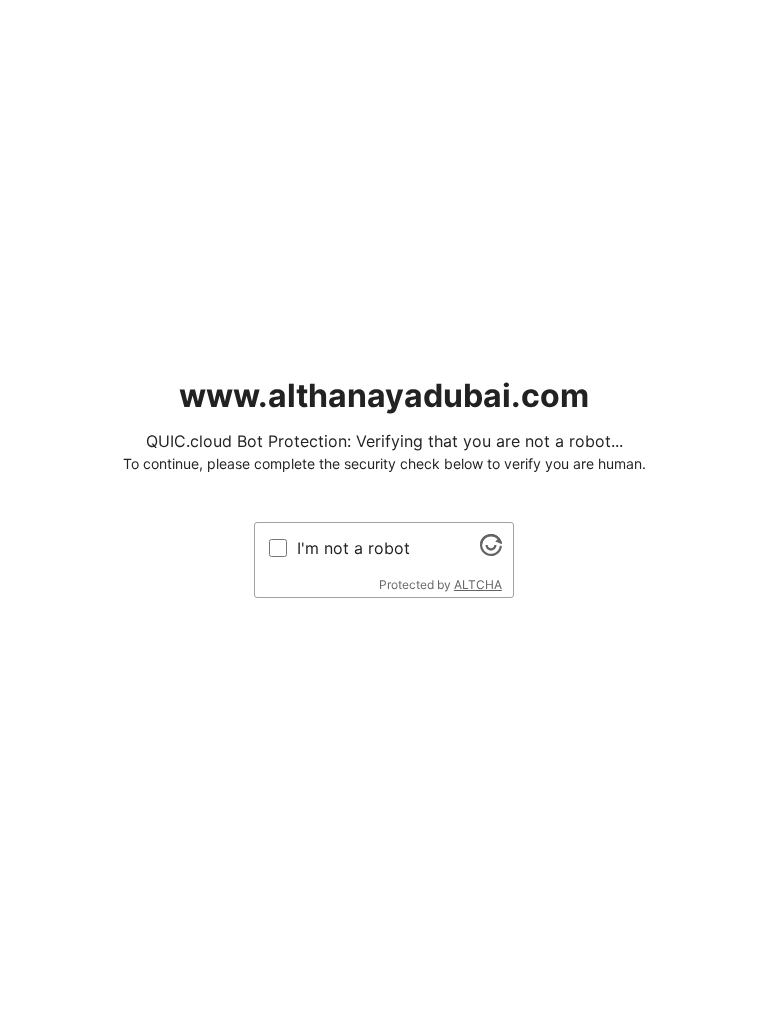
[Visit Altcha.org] (491, 550)
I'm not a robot (353, 548)
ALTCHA (478, 584)
